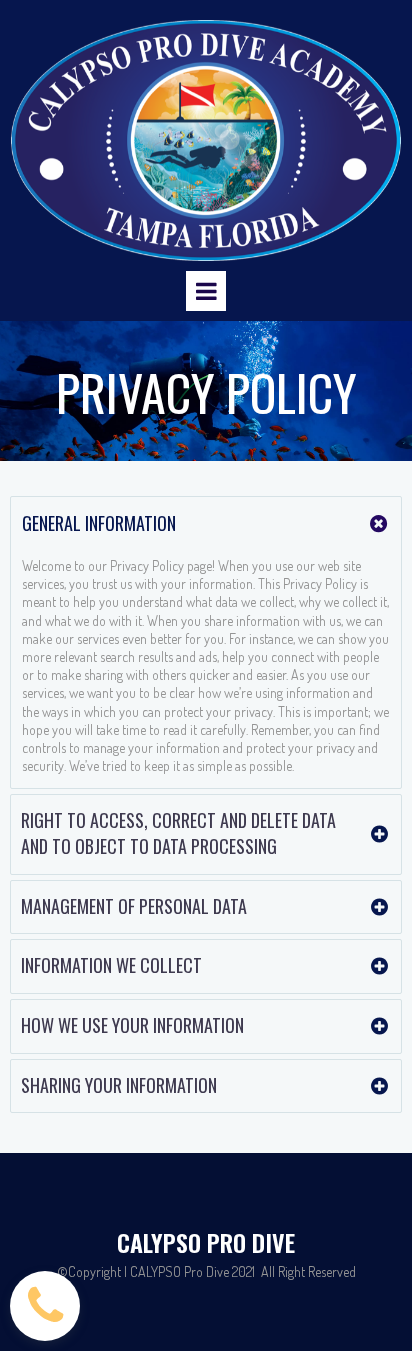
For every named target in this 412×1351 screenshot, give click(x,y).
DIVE (270, 1242)
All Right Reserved (308, 1271)
